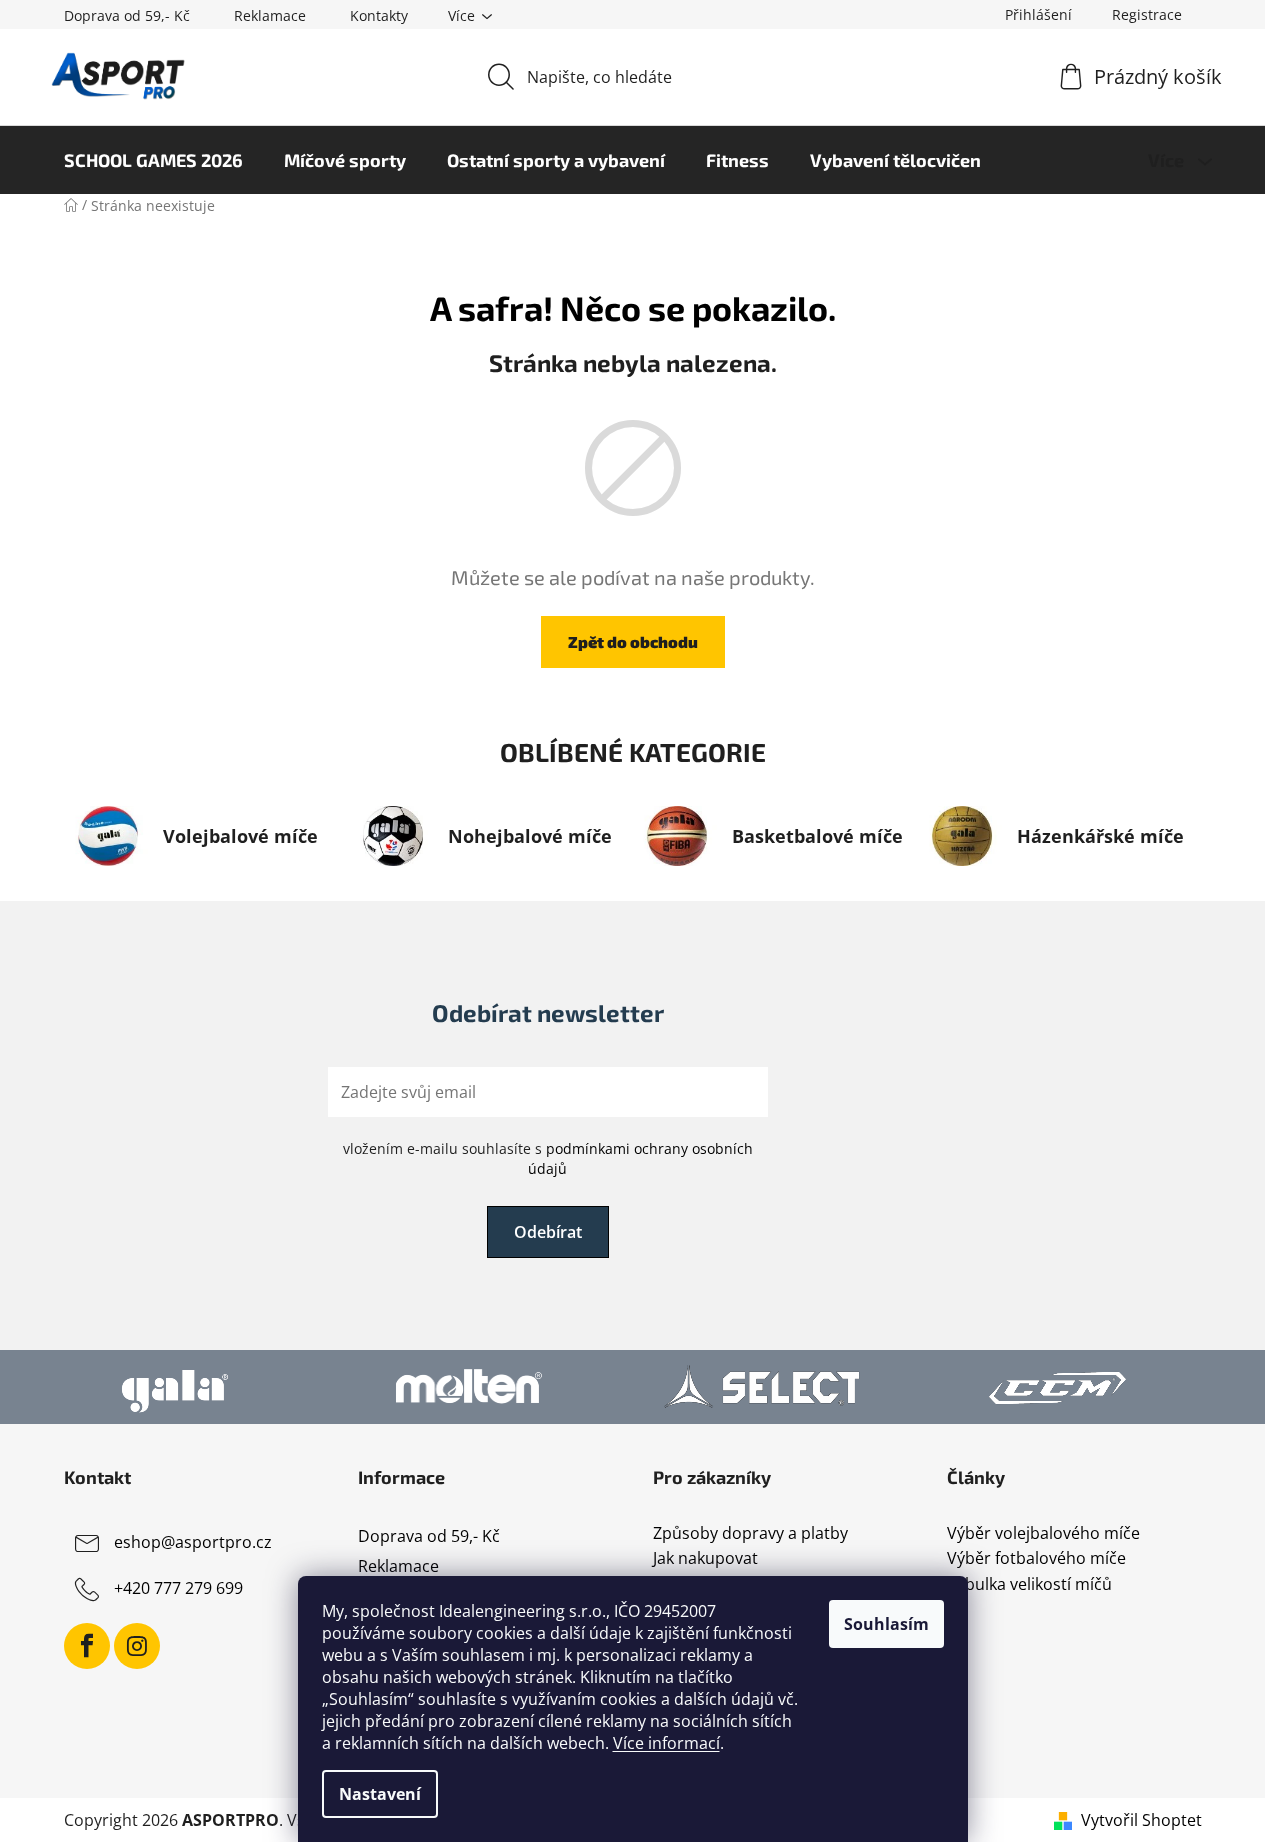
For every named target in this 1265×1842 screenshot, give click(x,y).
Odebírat (548, 1232)
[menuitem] (153, 160)
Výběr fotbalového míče (1036, 1559)
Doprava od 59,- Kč (127, 15)
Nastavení (380, 1794)
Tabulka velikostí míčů (1029, 1585)
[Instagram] (137, 1646)
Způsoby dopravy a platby (750, 1534)
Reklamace (270, 15)
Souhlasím (886, 1624)
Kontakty (379, 15)
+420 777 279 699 (178, 1588)
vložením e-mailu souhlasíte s (548, 1158)
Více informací (666, 1743)
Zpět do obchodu (633, 641)
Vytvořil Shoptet (1141, 1820)
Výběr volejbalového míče (1043, 1534)
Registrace (1147, 14)
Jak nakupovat (705, 1559)
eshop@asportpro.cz (193, 1542)
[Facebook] (87, 1646)
